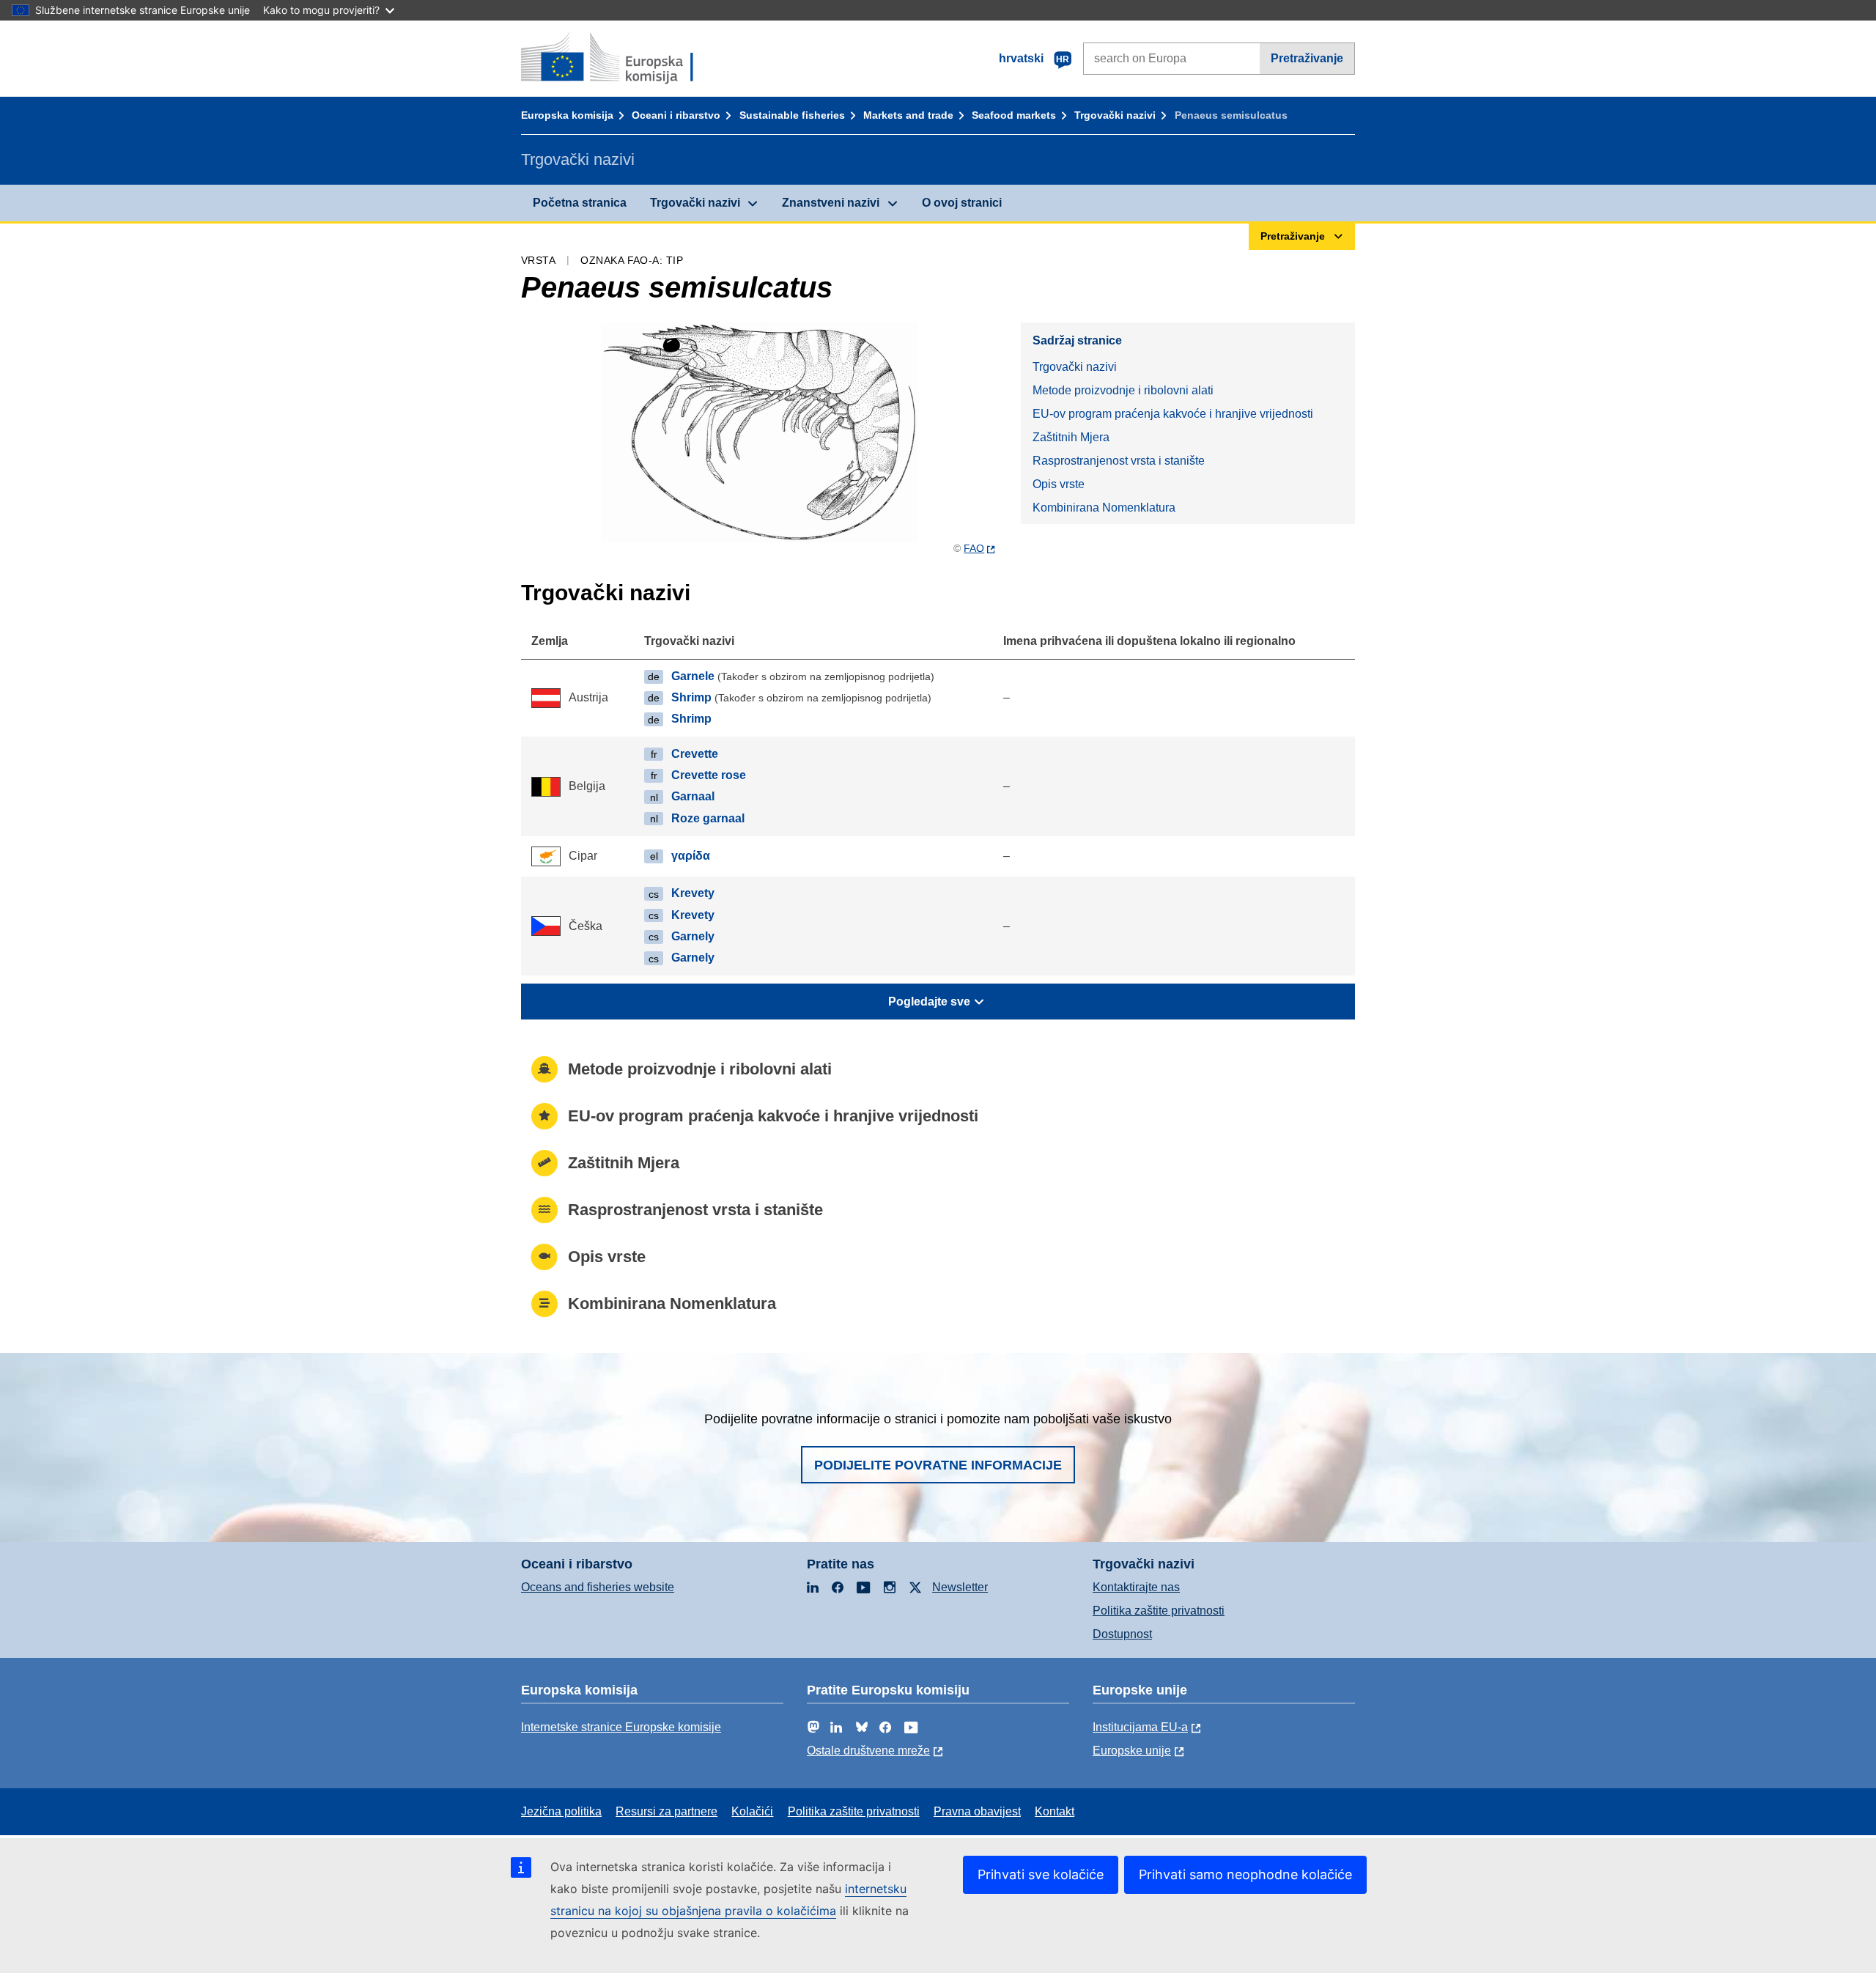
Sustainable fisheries (792, 115)
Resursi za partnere (666, 1811)
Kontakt (1055, 1811)
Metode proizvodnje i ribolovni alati (1123, 390)
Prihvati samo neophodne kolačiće (1245, 1874)
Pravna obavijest (977, 1811)
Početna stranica (580, 203)
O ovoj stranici (962, 203)
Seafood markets (1014, 115)
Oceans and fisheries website (598, 1587)
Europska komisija (567, 115)
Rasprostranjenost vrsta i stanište (1119, 461)
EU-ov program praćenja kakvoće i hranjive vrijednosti (1173, 414)
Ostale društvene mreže (868, 1751)
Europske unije (1132, 1751)
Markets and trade (908, 115)
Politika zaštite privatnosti (1159, 1611)
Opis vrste (1059, 484)
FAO (974, 548)
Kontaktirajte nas (1136, 1587)
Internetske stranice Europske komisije (621, 1727)
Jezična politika (561, 1811)
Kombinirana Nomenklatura (1104, 508)
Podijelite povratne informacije (938, 1465)
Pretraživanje (1307, 58)
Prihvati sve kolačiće (1041, 1874)
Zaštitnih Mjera (1071, 437)
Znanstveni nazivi (831, 203)
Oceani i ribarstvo (676, 115)
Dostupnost (1122, 1634)
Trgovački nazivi (1115, 115)
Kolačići (752, 1811)
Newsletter (960, 1587)
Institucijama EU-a (1140, 1727)
